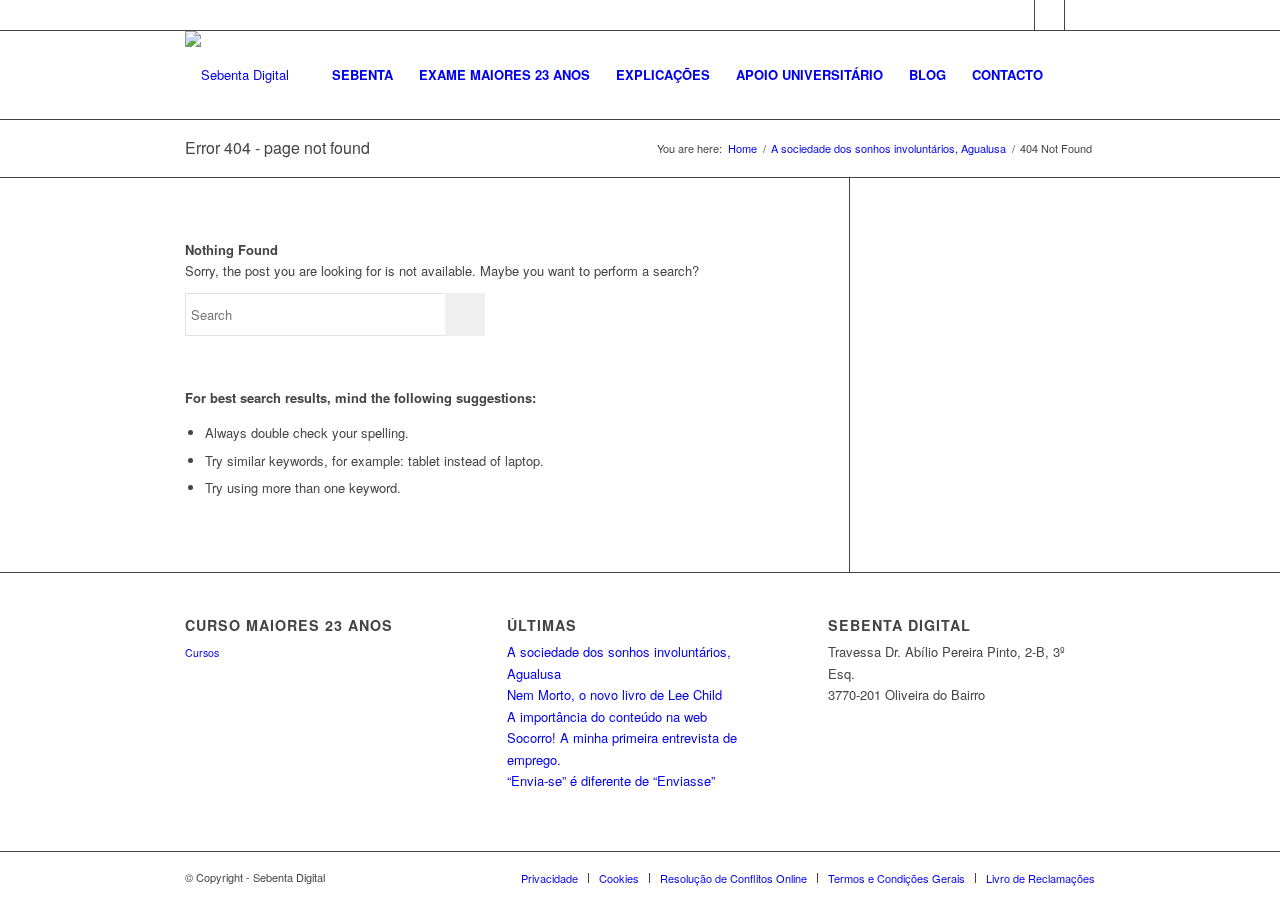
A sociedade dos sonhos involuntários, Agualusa (888, 148)
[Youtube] (1080, 15)
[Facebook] (1019, 15)
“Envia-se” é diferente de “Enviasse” (611, 780)
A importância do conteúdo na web (607, 716)
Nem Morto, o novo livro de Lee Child (614, 694)
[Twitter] (1049, 15)
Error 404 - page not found (277, 147)
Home (742, 148)
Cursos (202, 652)
